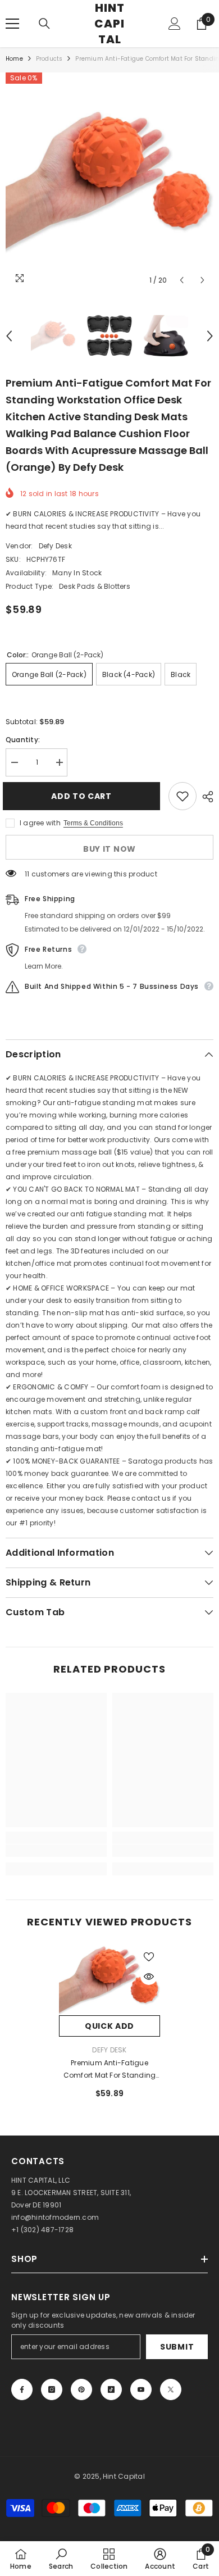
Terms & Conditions (93, 823)
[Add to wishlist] (182, 796)
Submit (177, 2347)
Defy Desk (55, 546)
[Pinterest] (81, 2389)
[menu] (12, 24)
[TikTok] (111, 2389)
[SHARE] (205, 797)
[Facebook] (22, 2389)
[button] (182, 280)
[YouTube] (141, 2389)
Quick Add (109, 2026)
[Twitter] (171, 2389)
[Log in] (175, 24)
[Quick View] (149, 1977)
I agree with (40, 823)
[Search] (44, 24)
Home (14, 59)
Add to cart (84, 796)
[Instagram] (52, 2389)
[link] (56, 1851)
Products (49, 59)
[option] (109, 182)
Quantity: (23, 740)
